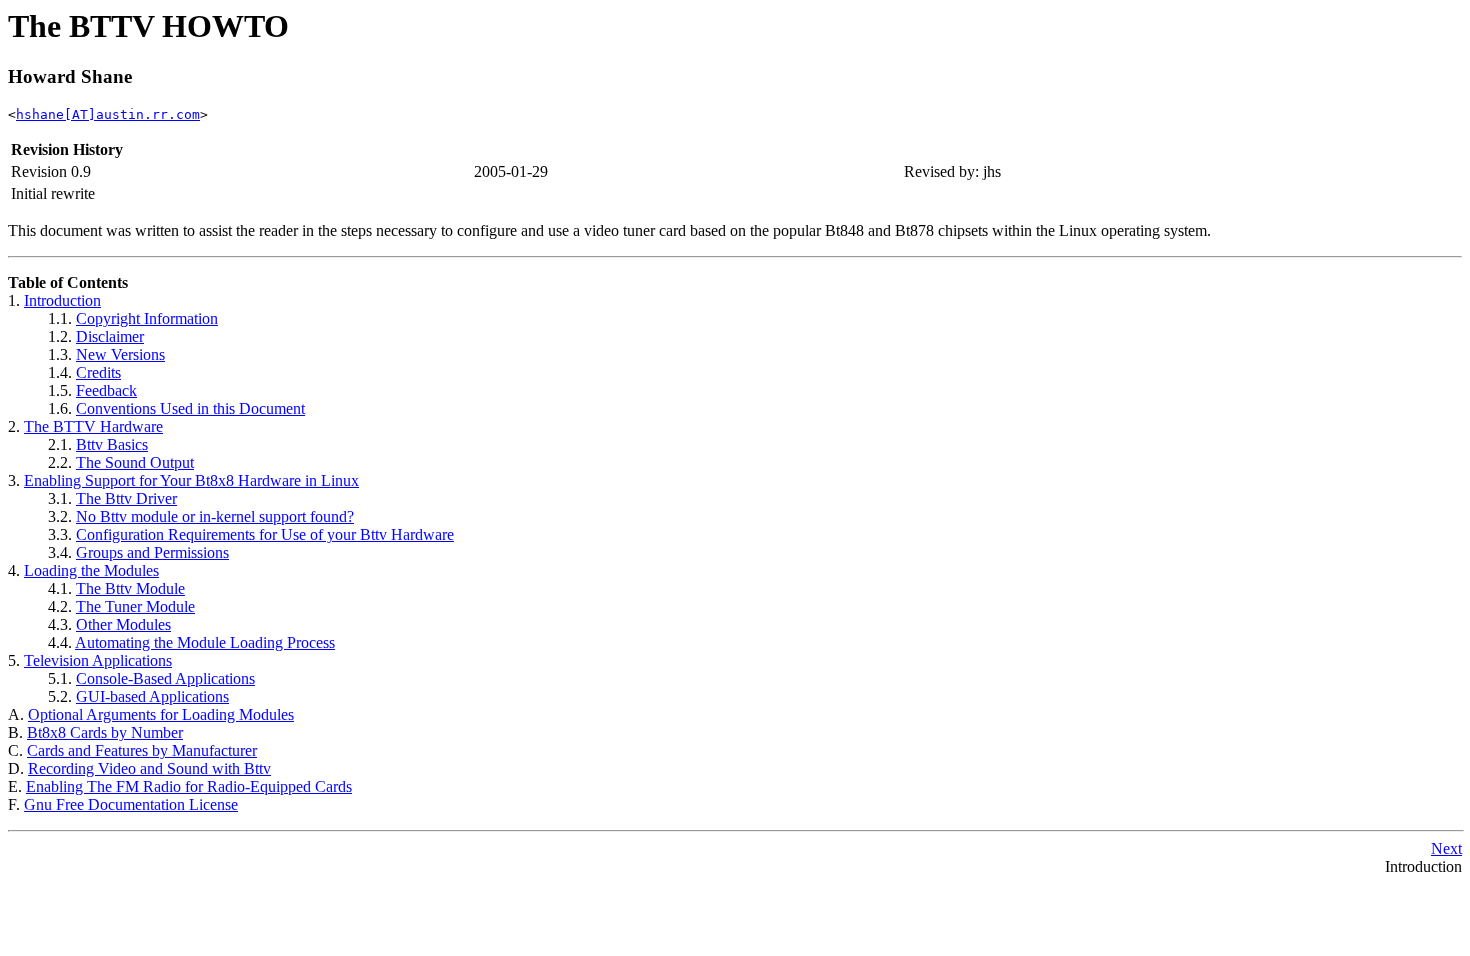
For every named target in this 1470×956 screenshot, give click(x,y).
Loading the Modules (91, 570)
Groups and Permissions (152, 552)
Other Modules (123, 624)
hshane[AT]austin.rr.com (108, 114)
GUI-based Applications (152, 696)
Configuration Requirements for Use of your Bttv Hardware (265, 534)
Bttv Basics (112, 444)
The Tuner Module (135, 606)
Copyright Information (147, 318)
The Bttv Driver (126, 498)
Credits (98, 372)
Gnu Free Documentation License (131, 804)
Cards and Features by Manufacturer (142, 750)
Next (1446, 848)
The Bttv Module (130, 588)
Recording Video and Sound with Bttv (149, 768)
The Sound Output (135, 462)
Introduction (62, 300)
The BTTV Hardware (93, 426)
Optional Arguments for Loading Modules (161, 714)
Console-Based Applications (165, 678)
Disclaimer (110, 336)
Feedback (106, 390)
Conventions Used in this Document (190, 408)
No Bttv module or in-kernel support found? (215, 516)
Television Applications (98, 660)
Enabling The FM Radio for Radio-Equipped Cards (189, 786)
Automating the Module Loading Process (205, 642)
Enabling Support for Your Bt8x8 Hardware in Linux (191, 480)
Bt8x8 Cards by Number (105, 732)
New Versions (120, 354)
